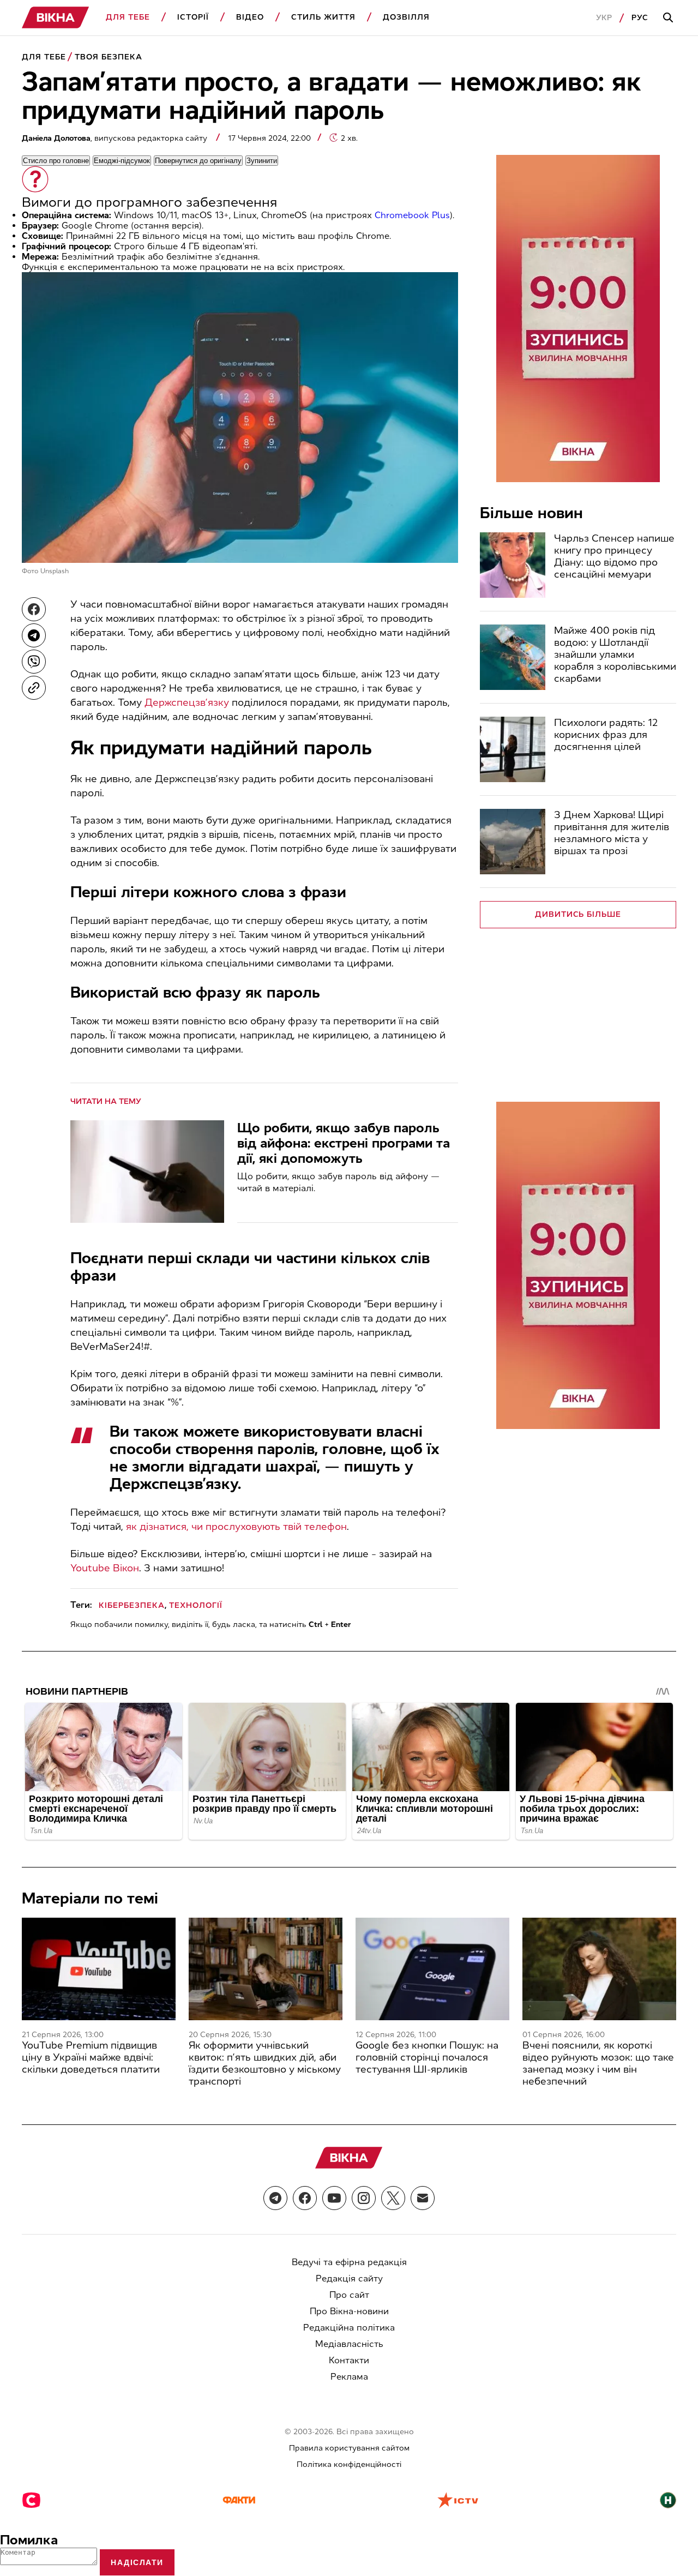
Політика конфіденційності (349, 2464)
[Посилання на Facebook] (305, 2198)
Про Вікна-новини (349, 2311)
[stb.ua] (31, 2501)
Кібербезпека (132, 1605)
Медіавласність (349, 2344)
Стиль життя (323, 17)
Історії (193, 17)
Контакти (349, 2360)
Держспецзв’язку (187, 702)
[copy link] (34, 688)
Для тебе (128, 17)
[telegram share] (34, 635)
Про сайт (349, 2295)
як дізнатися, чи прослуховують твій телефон (236, 1527)
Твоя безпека (109, 57)
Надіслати (137, 2562)
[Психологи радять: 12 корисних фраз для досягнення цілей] (513, 749)
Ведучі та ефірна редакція (349, 2262)
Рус (640, 18)
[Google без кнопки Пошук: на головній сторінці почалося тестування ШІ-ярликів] (432, 1969)
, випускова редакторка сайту (116, 138)
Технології (196, 1605)
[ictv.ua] (458, 2501)
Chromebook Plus (412, 215)
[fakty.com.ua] (239, 2501)
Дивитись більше (578, 914)
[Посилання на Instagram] (364, 2198)
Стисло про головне (56, 161)
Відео (250, 17)
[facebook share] (34, 609)
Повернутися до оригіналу (198, 161)
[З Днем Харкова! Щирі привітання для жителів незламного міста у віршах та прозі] (513, 842)
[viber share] (34, 662)
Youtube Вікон (105, 1568)
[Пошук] (670, 18)
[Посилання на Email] (423, 2198)
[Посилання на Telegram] (275, 2198)
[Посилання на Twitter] (393, 2198)
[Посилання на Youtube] (334, 2198)
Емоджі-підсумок (122, 161)
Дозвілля (406, 17)
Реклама (349, 2377)
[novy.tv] (668, 2501)
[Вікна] (56, 18)
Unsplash (55, 571)
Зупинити (262, 161)
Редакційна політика (349, 2328)
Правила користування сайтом (349, 2448)
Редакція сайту (349, 2278)
